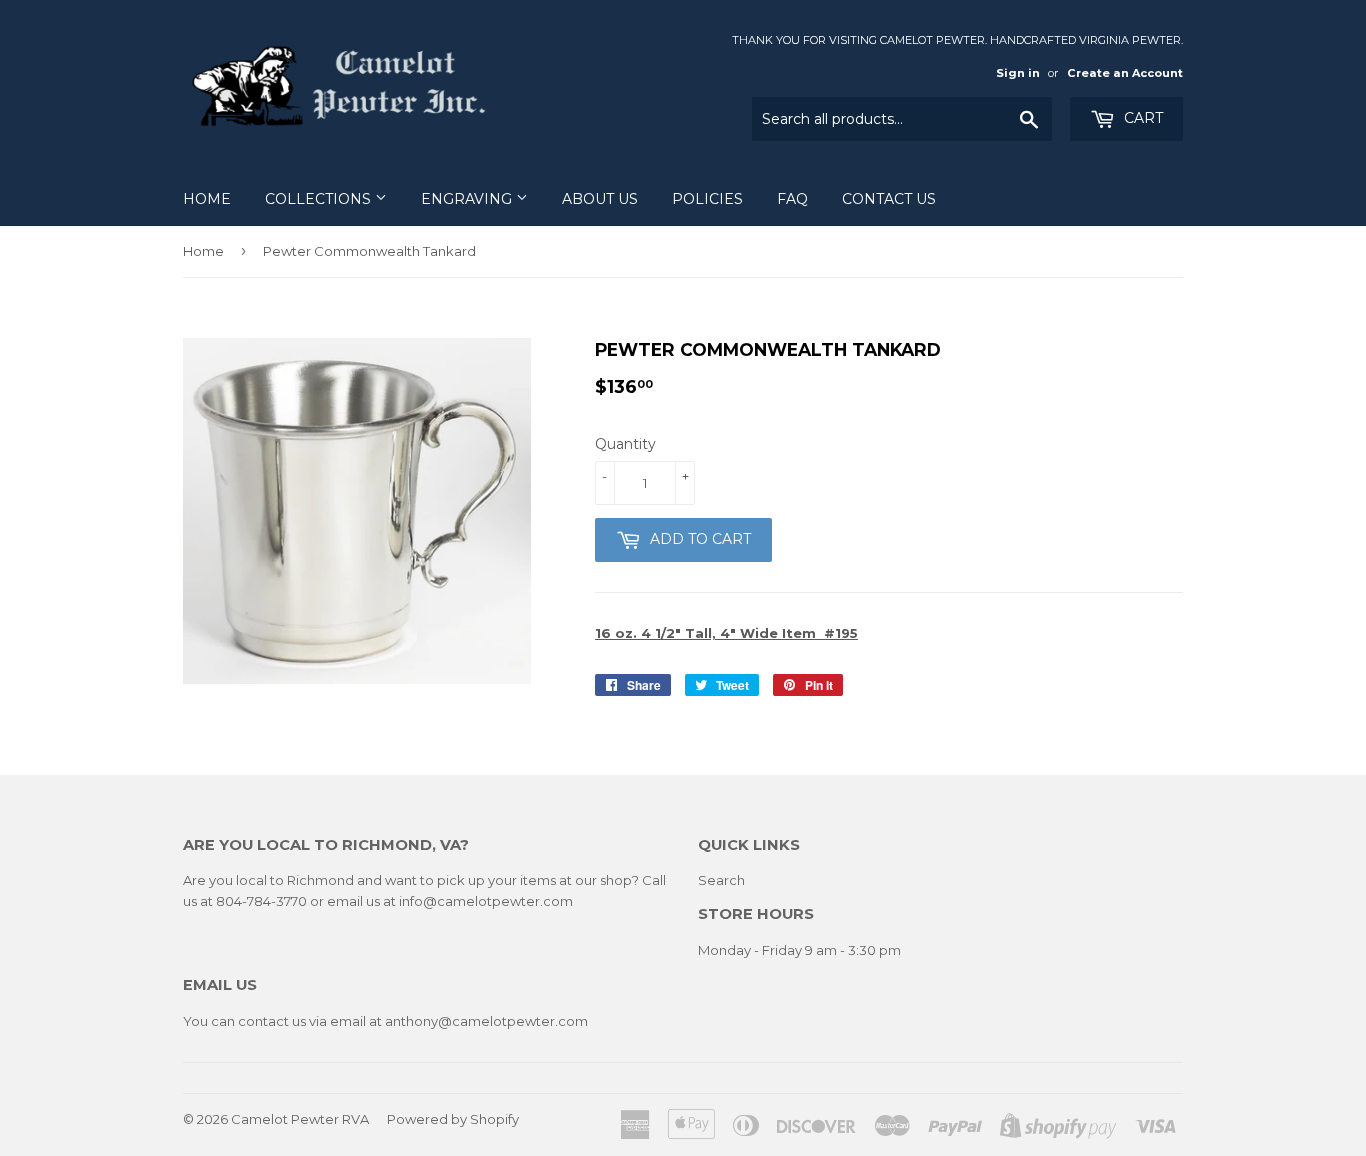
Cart (1141, 118)
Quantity (625, 444)
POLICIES (707, 199)
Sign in (1018, 73)
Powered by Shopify (453, 1119)
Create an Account (1125, 73)
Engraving (468, 199)
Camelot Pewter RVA (300, 1119)
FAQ (792, 199)
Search (721, 880)
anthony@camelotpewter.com (486, 1021)
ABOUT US (600, 199)
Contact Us (889, 199)
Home (207, 199)
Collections (320, 199)
